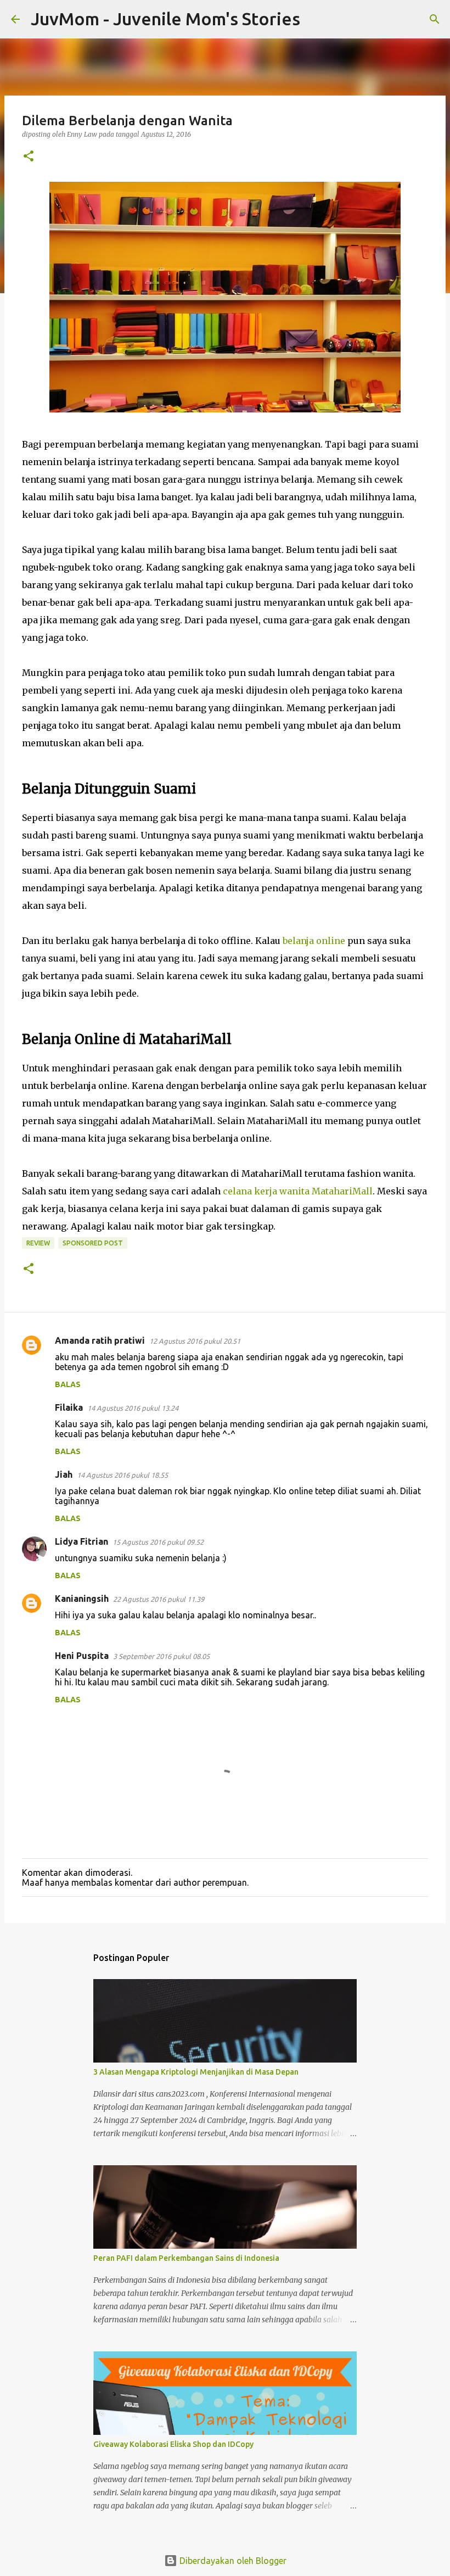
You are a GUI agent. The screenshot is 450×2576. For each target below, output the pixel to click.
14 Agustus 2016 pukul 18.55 (122, 1475)
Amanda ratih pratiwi (100, 1340)
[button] (29, 157)
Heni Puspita (82, 1656)
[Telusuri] (316, 19)
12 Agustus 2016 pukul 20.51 (195, 1341)
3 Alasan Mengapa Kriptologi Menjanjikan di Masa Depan (196, 2072)
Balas (68, 1384)
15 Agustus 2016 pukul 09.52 (158, 1542)
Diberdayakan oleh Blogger (232, 2561)
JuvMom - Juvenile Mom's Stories (165, 19)
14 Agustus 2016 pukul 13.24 (133, 1408)
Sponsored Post (93, 1243)
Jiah (64, 1474)
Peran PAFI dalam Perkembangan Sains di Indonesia (186, 2258)
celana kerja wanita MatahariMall (298, 1191)
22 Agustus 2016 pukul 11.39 (159, 1599)
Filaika (69, 1407)
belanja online (314, 941)
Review (38, 1243)
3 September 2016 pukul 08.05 (161, 1656)
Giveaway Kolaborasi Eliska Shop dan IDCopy (173, 2444)
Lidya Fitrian (81, 1541)
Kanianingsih (82, 1599)
